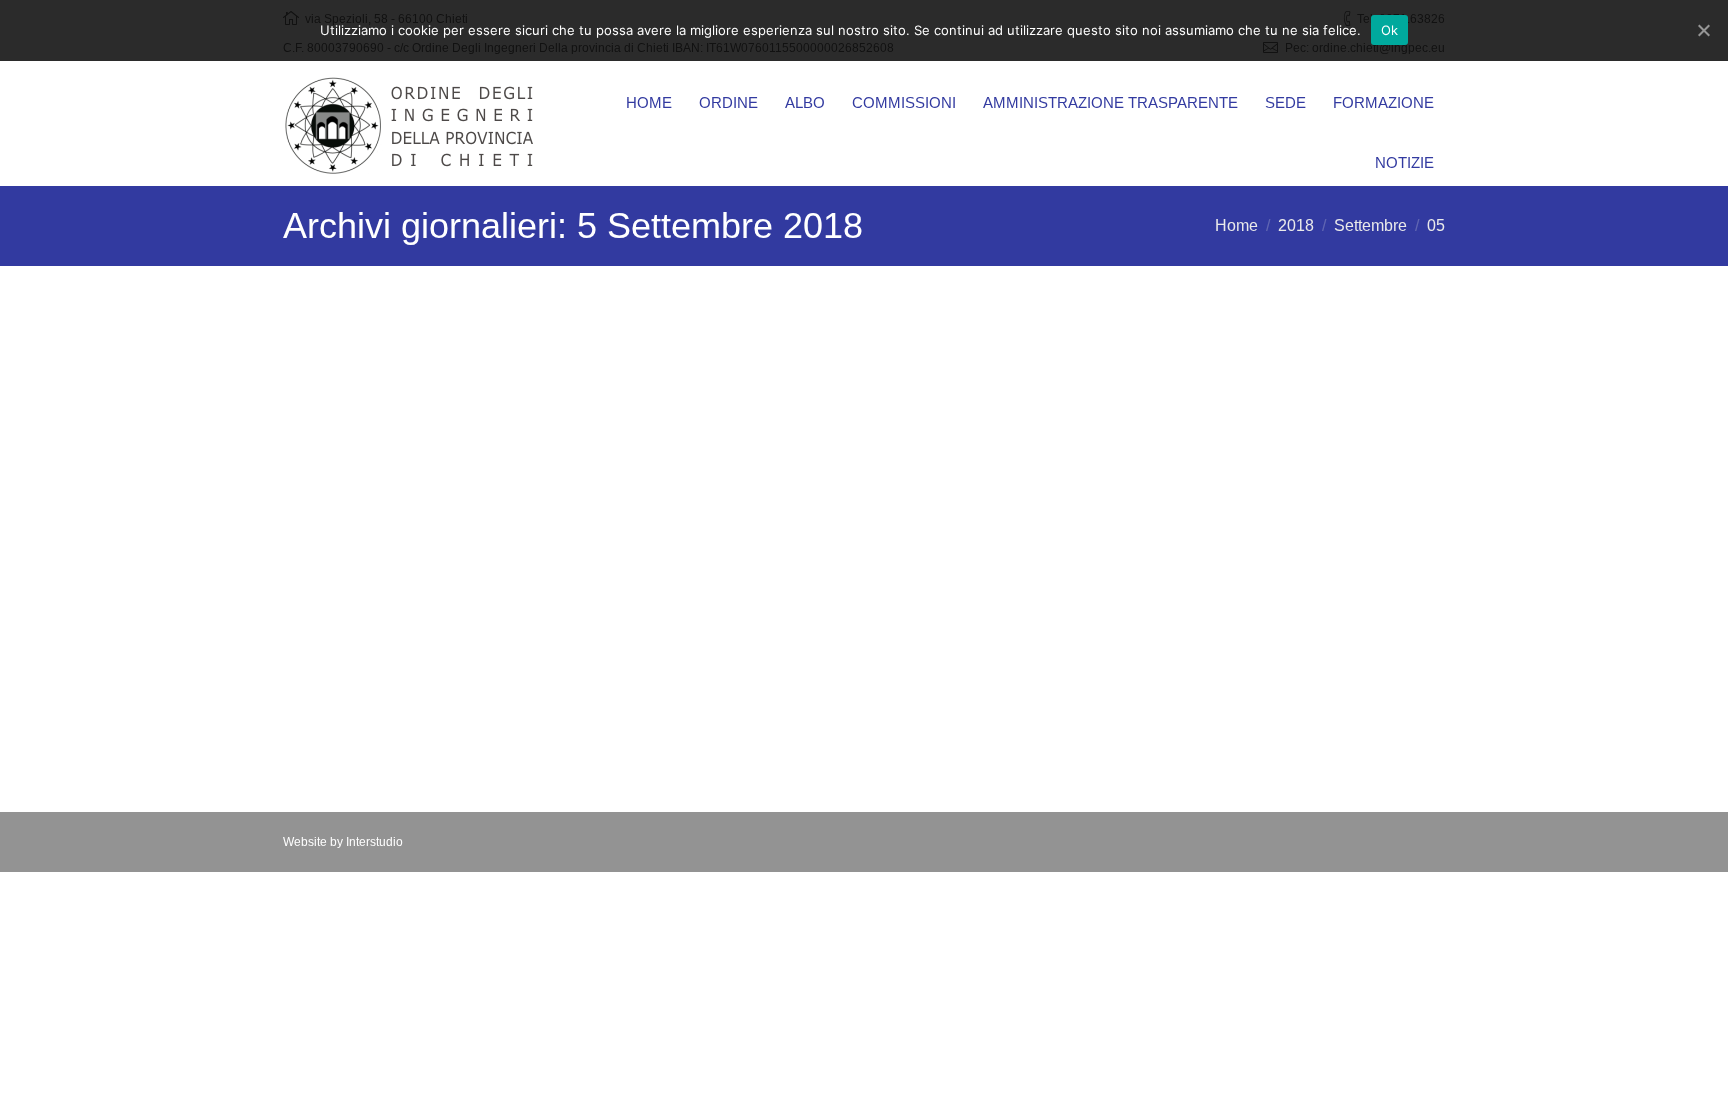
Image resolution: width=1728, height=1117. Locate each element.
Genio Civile (1142, 514)
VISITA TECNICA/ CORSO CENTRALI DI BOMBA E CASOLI (849, 378)
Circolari (445, 468)
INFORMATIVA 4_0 (385, 690)
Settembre (1370, 225)
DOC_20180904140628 (403, 616)
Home (1236, 225)
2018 (1296, 225)
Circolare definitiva (382, 430)
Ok (1390, 30)
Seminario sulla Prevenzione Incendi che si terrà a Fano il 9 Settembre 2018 (461, 378)
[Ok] (1703, 30)
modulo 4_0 (355, 653)
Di (521, 468)
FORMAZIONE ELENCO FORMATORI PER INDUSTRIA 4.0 (465, 564)
